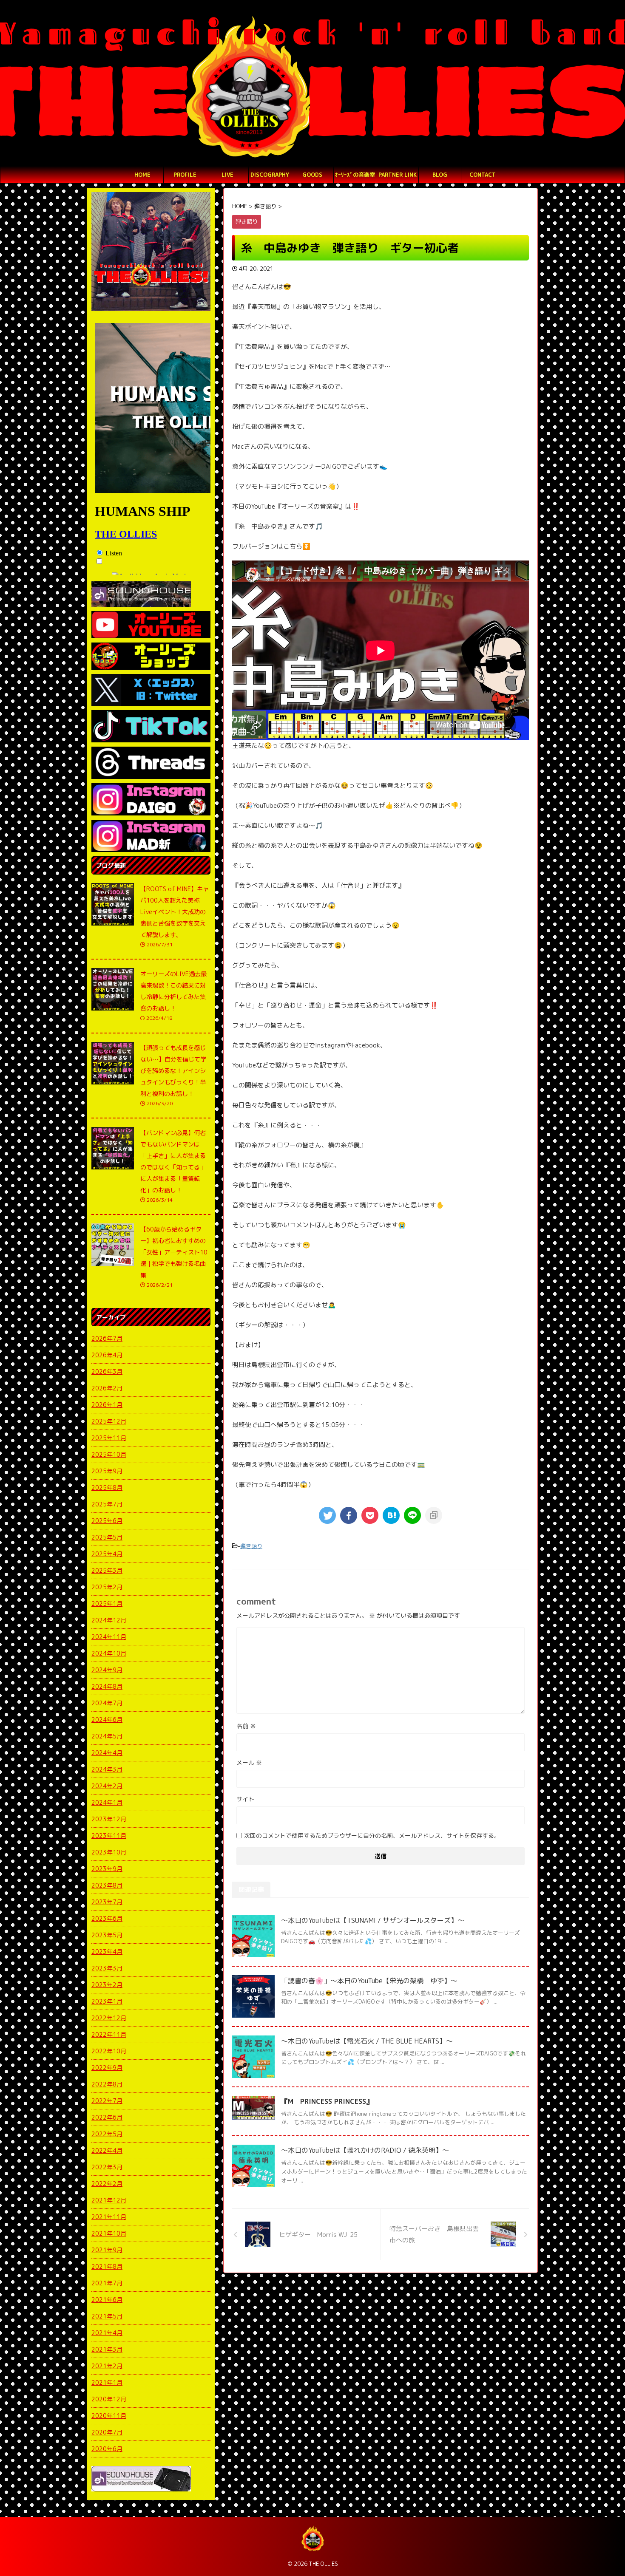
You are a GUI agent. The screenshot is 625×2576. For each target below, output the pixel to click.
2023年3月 (107, 1968)
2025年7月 (107, 1504)
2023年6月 (107, 1918)
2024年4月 (107, 1753)
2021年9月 (107, 2250)
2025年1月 (107, 1604)
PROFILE (185, 175)
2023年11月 (109, 1836)
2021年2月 (107, 2366)
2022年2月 (107, 2184)
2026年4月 (107, 1355)
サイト (245, 1799)
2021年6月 (107, 2300)
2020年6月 (107, 2449)
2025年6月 (107, 1521)
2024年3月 (107, 1769)
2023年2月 (107, 1985)
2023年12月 (109, 1819)
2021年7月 (107, 2283)
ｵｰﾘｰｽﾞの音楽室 (355, 175)
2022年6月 (107, 2117)
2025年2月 (107, 1587)
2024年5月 (107, 1736)
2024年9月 (107, 1670)
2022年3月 (107, 2167)
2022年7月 (107, 2101)
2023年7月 (107, 1902)
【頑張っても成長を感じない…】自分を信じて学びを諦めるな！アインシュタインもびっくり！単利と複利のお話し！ (173, 1071)
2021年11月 (109, 2217)
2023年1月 (107, 2001)
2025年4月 (107, 1554)
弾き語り (251, 1546)
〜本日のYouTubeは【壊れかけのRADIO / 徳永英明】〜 (365, 2150)
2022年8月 (107, 2084)
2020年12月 (109, 2399)
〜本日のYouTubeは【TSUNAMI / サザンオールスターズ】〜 (373, 1920)
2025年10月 (109, 1454)
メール (249, 1762)
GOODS (312, 175)
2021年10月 (109, 2233)
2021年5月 (107, 2316)
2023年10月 (109, 1852)
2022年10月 (109, 2051)
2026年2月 (107, 1388)
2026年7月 (107, 1338)
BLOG (440, 175)
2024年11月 (109, 1637)
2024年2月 (107, 1786)
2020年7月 (107, 2432)
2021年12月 (109, 2200)
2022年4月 (107, 2150)
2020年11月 (109, 2416)
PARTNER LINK (398, 175)
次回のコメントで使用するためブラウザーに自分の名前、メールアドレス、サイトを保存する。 (372, 1836)
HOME (142, 175)
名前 (246, 1726)
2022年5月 (107, 2134)
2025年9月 (107, 1471)
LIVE (227, 175)
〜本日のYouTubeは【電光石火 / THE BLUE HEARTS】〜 (367, 2041)
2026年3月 (107, 1372)
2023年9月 (107, 1869)
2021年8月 (107, 2266)
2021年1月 (107, 2382)
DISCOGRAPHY (270, 175)
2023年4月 (107, 1952)
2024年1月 (107, 1802)
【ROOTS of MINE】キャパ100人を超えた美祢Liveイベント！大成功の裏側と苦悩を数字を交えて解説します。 (175, 912)
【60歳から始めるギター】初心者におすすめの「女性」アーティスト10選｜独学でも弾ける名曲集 (174, 1252)
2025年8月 (107, 1488)
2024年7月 (107, 1703)
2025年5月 (107, 1537)
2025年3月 (107, 1570)
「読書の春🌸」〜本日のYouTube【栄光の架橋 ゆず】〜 (369, 1981)
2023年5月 (107, 1935)
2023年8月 (107, 1885)
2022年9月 (107, 2068)
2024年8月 (107, 1686)
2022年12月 (109, 2018)
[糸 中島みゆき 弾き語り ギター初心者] (391, 1515)
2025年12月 (109, 1421)
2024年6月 (107, 1720)
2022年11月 (109, 2034)
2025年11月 (109, 1438)
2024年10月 (109, 1653)
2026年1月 (107, 1405)
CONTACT (483, 175)
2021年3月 (107, 2349)
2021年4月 (107, 2333)
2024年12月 (109, 1620)
